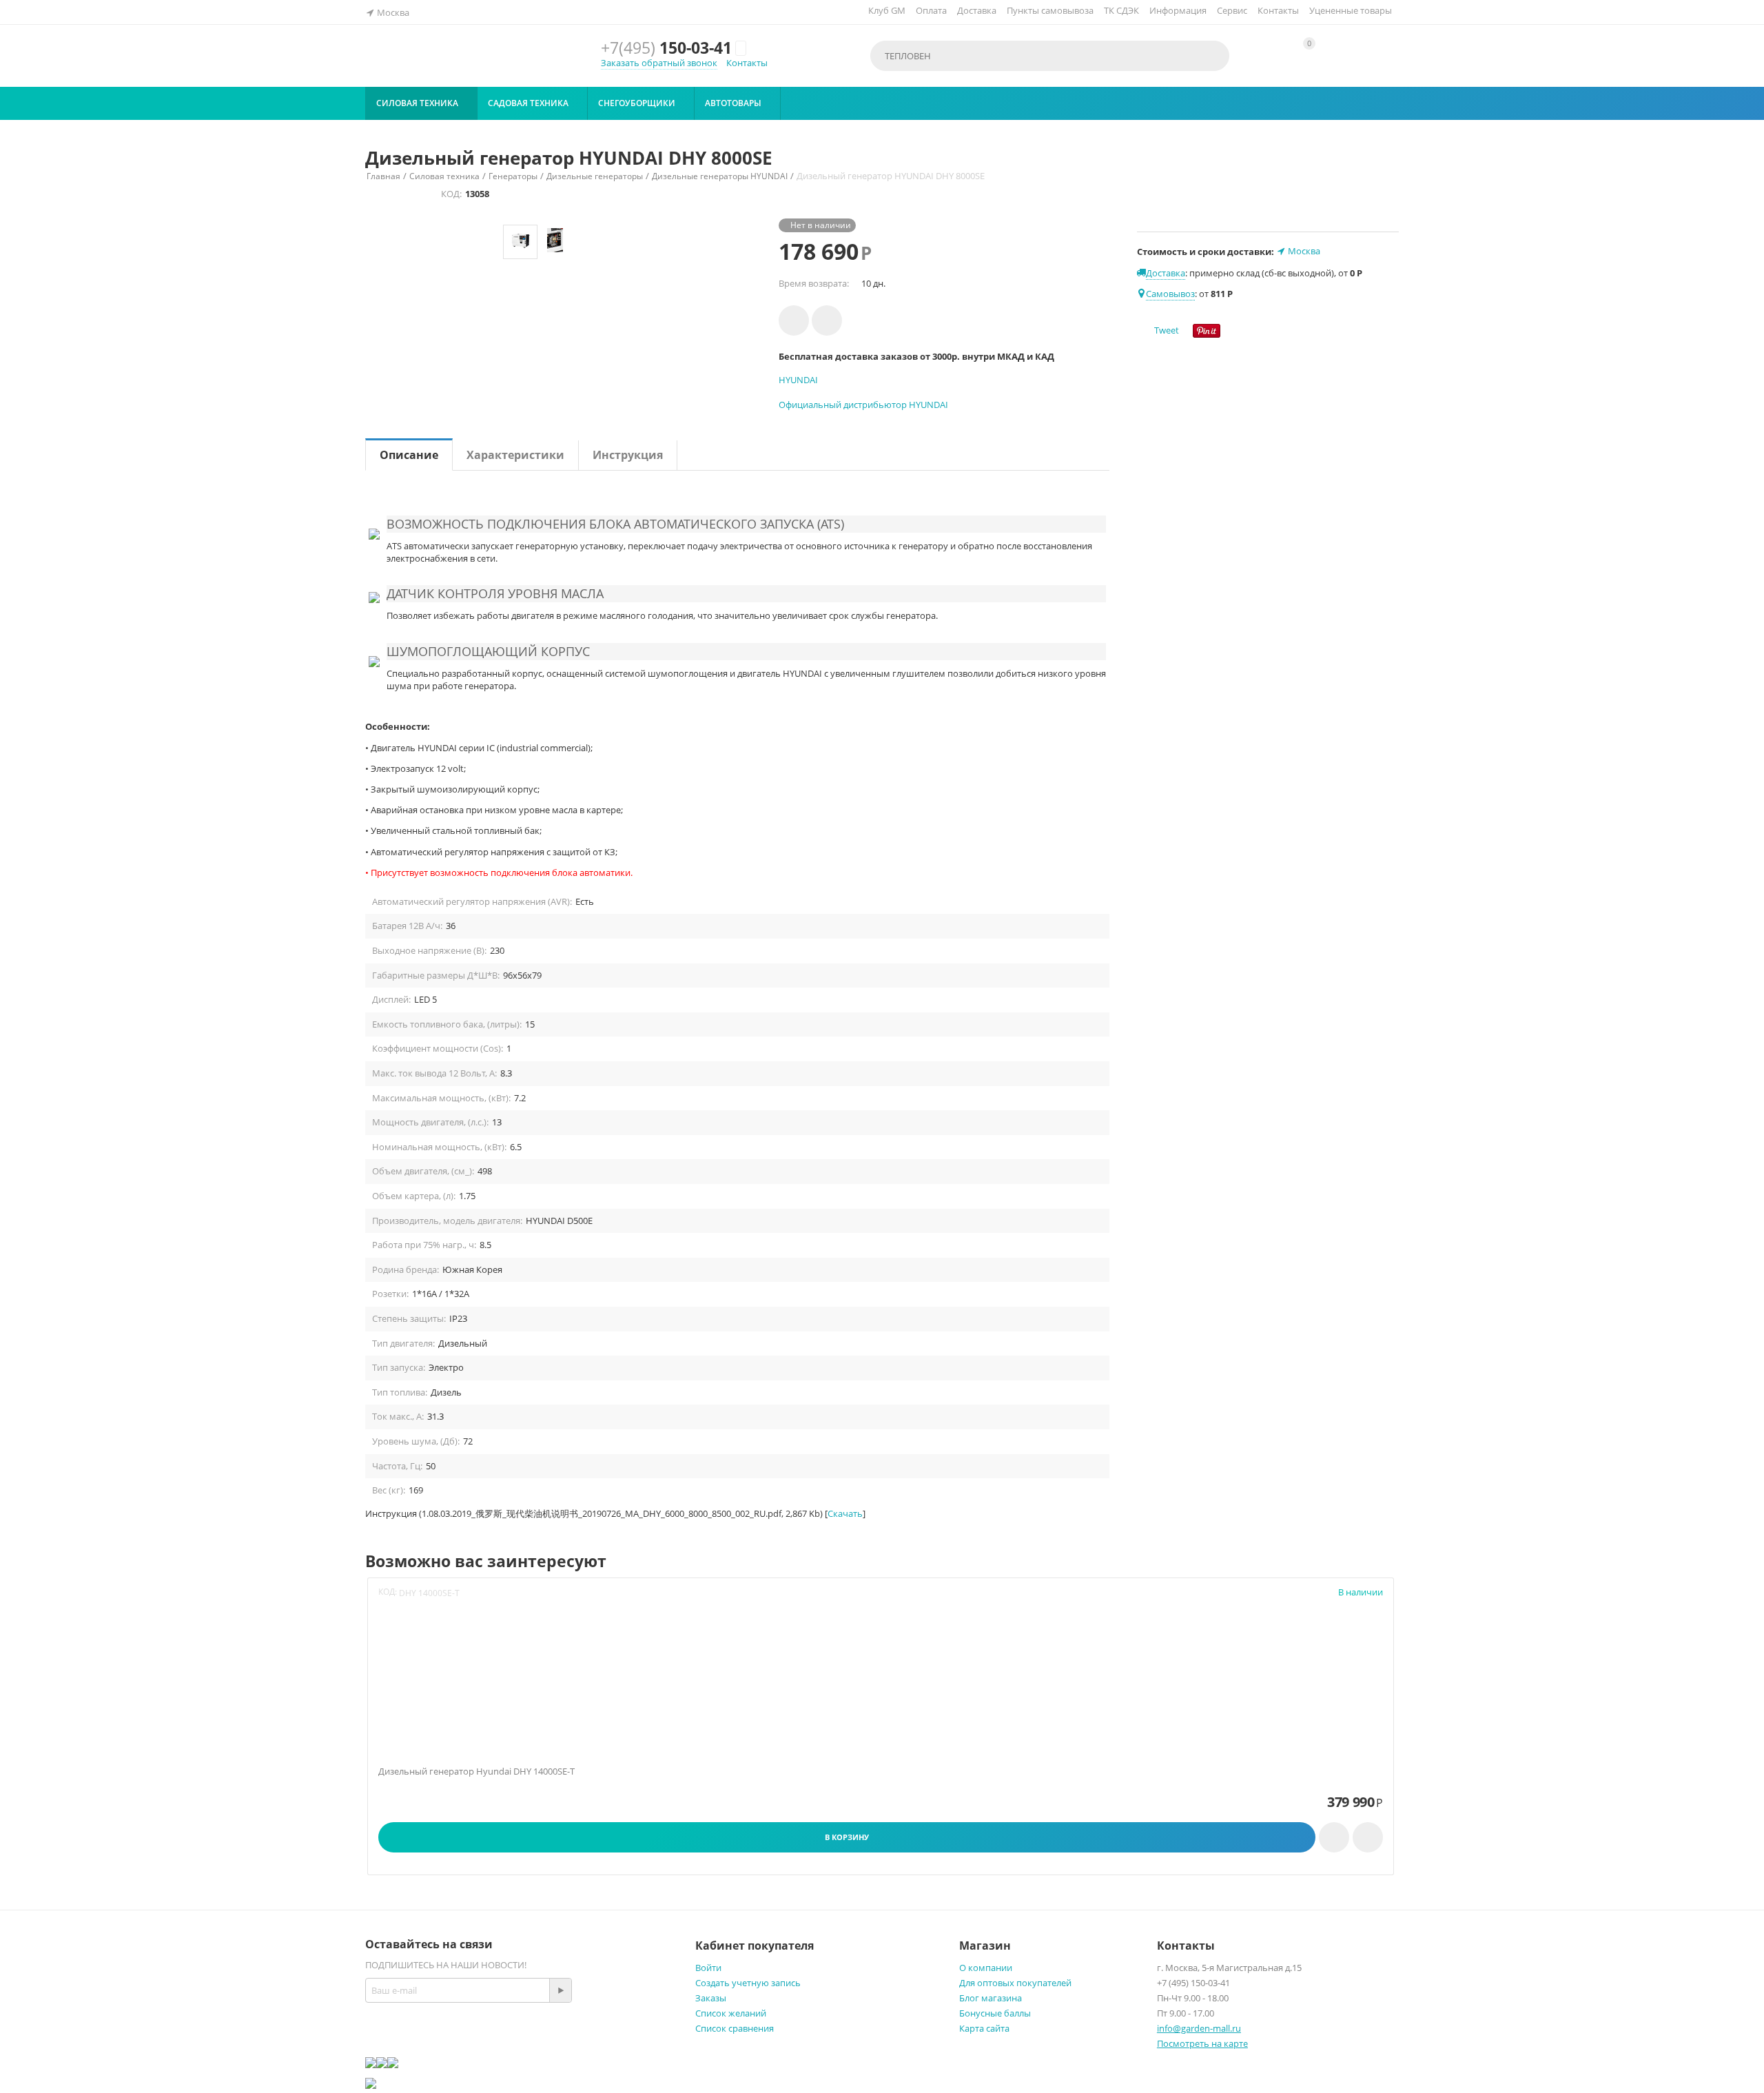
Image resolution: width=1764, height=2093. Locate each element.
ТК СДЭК (1121, 10)
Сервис (1232, 10)
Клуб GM (887, 10)
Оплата (931, 10)
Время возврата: (814, 283)
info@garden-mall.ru (1199, 2028)
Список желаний (731, 2013)
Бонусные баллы (995, 2013)
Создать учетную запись (748, 1983)
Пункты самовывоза (1050, 10)
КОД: (451, 194)
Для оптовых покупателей (1015, 1983)
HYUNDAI (798, 380)
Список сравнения (735, 2028)
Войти (708, 1968)
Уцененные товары (1351, 10)
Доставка (977, 10)
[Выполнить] (560, 1990)
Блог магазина (991, 1998)
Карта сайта (984, 2028)
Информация (1178, 10)
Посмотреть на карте (1202, 2043)
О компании (986, 1968)
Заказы (711, 1998)
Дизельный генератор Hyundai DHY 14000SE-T (476, 1772)
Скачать (845, 1513)
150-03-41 (666, 48)
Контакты (1278, 10)
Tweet (1167, 330)
